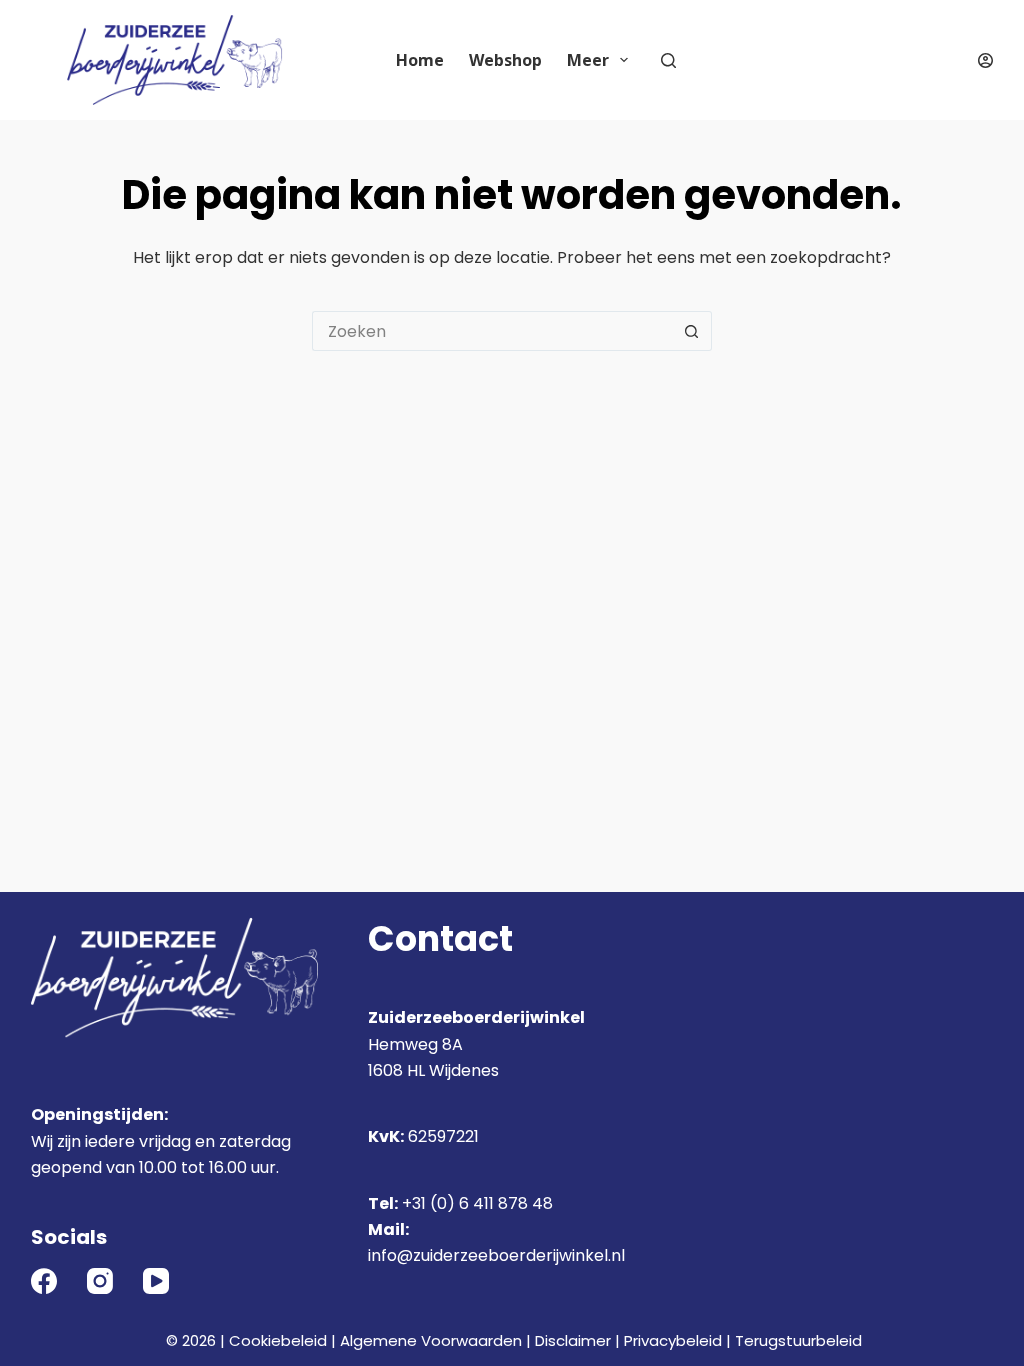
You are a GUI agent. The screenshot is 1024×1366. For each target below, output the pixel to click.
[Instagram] (100, 1281)
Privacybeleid (673, 1340)
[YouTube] (156, 1281)
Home (420, 60)
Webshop (505, 60)
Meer (588, 60)
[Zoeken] (668, 60)
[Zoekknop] (692, 331)
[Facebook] (44, 1281)
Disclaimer (573, 1340)
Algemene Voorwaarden (431, 1340)
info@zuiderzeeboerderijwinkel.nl (496, 1255)
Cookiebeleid (278, 1340)
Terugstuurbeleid (798, 1340)
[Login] (985, 60)
